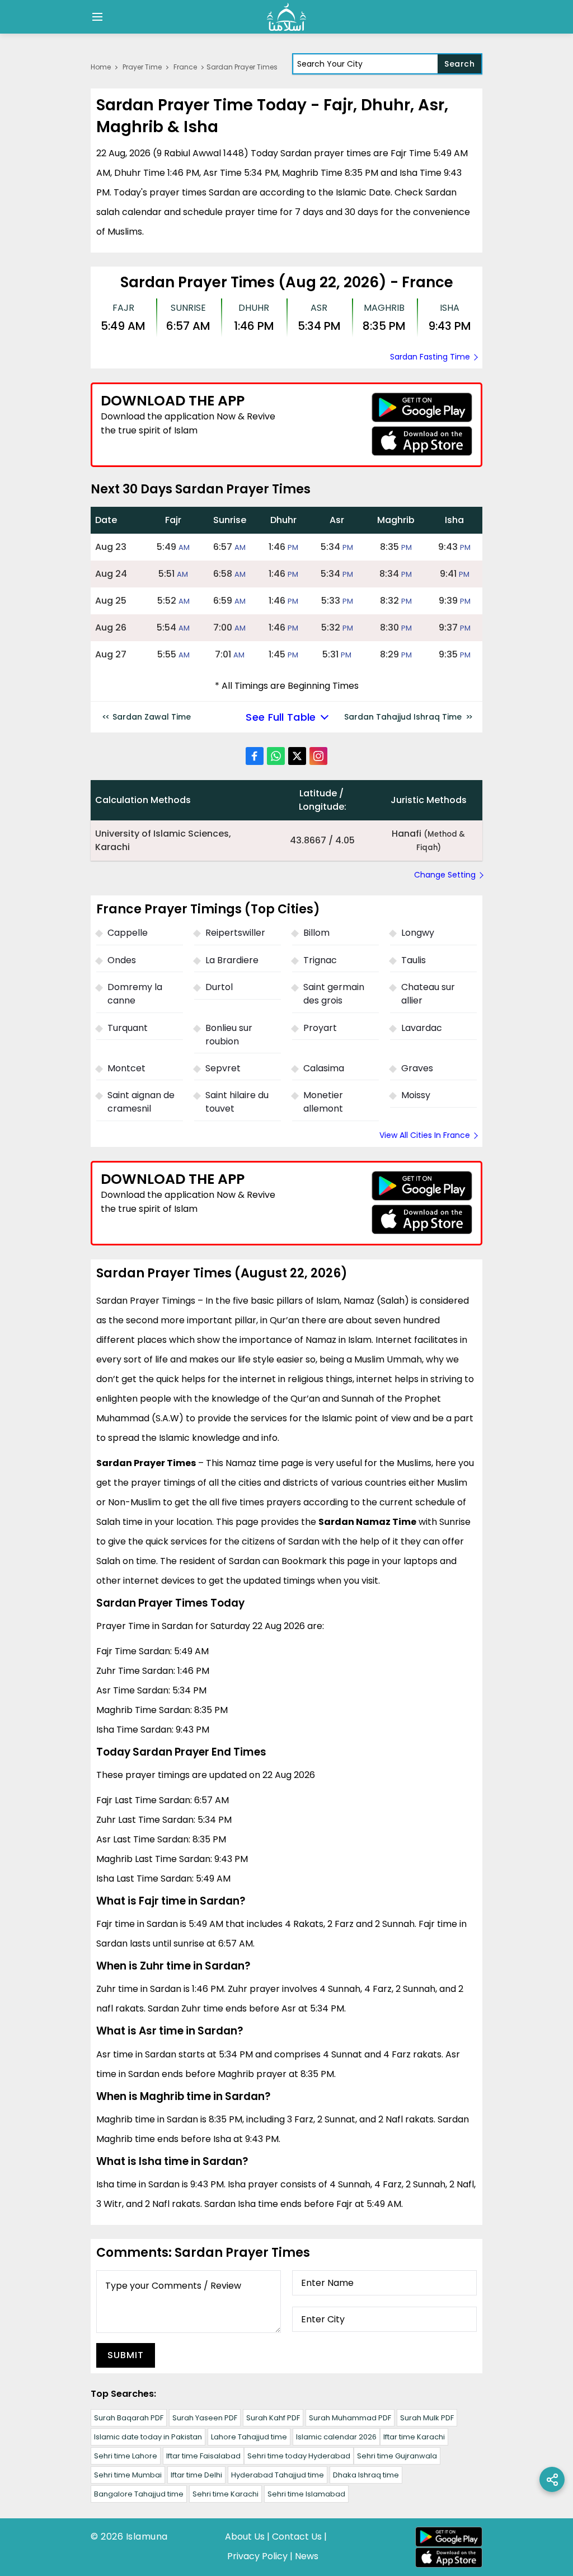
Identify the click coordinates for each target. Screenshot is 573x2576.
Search (459, 64)
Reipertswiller (235, 933)
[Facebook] (255, 756)
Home (101, 67)
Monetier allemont (323, 1102)
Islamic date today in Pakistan (148, 2437)
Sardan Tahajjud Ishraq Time (403, 717)
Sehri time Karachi (226, 2494)
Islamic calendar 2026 (336, 2437)
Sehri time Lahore (126, 2456)
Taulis (414, 960)
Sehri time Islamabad (306, 2494)
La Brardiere (232, 960)
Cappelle (128, 933)
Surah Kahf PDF (273, 2418)
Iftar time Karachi (414, 2437)
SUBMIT (126, 2355)
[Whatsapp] (276, 756)
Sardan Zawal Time (152, 717)
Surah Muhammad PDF (350, 2418)
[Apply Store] (422, 441)
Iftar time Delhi (196, 2475)
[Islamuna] (286, 17)
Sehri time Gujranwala (397, 2456)
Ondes (122, 960)
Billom (316, 933)
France (185, 67)
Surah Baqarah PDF (129, 2418)
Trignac (320, 960)
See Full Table (281, 717)
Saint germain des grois (334, 994)
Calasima (324, 1068)
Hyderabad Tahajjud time (278, 2475)
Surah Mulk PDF (427, 2418)
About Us (245, 2537)
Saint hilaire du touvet (237, 1102)
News (307, 2556)
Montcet (126, 1068)
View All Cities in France (425, 1135)
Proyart (320, 1028)
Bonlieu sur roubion (229, 1035)
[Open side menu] (96, 17)
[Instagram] (318, 756)
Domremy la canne (135, 994)
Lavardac (422, 1028)
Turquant (128, 1028)
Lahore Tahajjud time (249, 2437)
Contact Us (297, 2537)
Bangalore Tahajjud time (139, 2494)
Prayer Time (142, 67)
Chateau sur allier (428, 994)
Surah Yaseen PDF (205, 2418)
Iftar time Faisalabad (203, 2456)
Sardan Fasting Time (430, 357)
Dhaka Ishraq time (366, 2475)
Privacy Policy (257, 2556)
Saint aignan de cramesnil (141, 1102)
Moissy (416, 1095)
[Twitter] (297, 756)
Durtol (219, 987)
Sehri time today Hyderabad (299, 2456)
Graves (417, 1068)
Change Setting (445, 875)
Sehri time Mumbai (128, 2475)
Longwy (418, 933)
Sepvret (223, 1068)
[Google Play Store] (422, 407)
